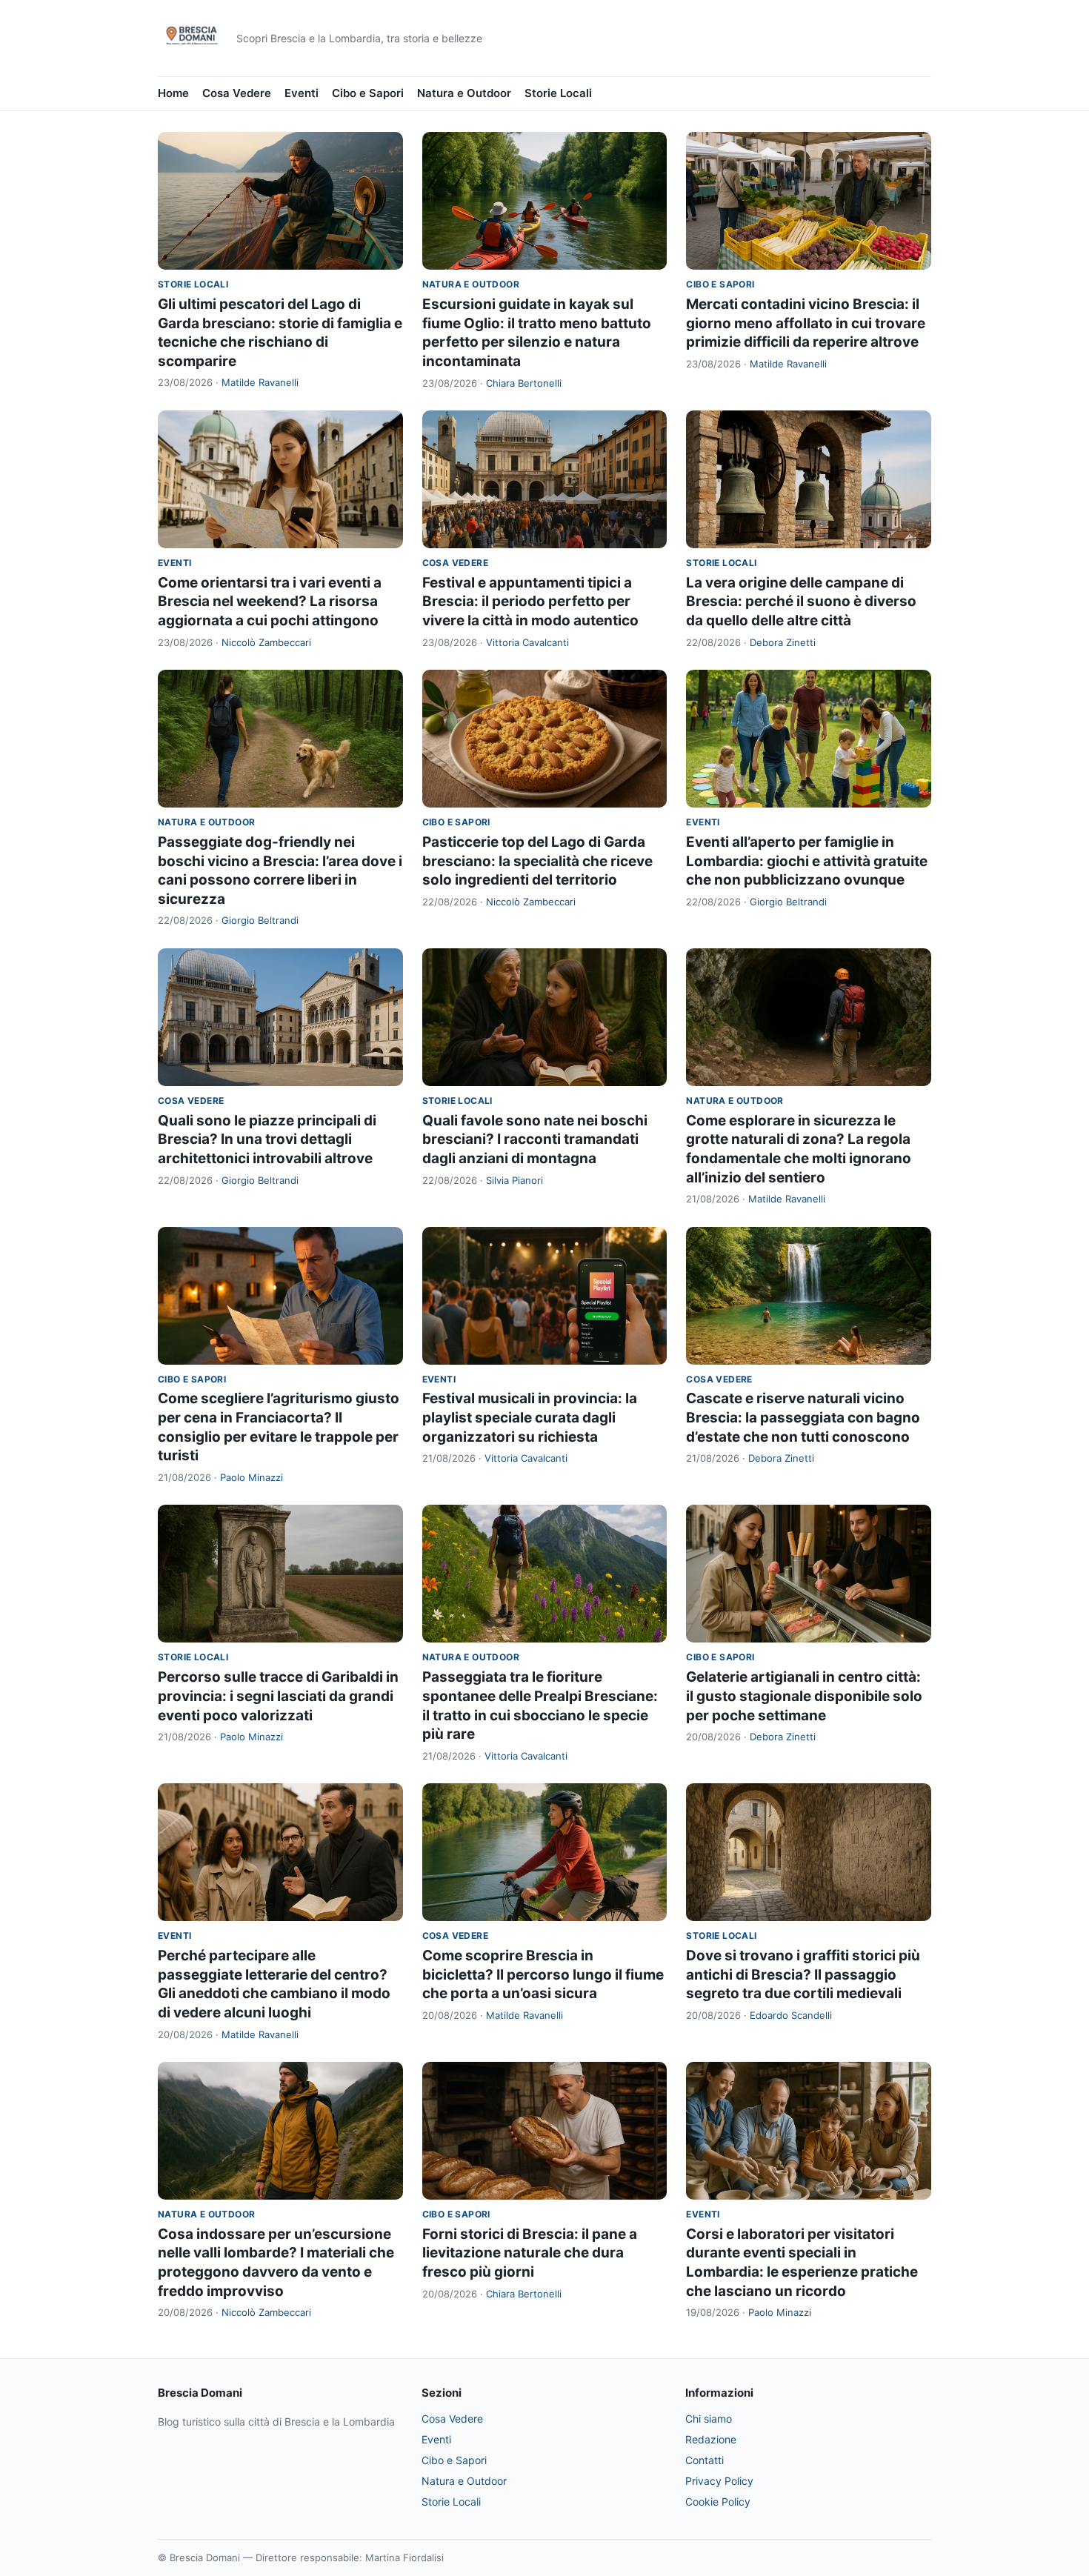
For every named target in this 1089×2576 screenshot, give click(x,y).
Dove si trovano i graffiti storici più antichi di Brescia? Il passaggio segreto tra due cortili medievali (803, 1974)
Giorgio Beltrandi (260, 920)
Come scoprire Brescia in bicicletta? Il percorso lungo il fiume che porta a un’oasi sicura (543, 1974)
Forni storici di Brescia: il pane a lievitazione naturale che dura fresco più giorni (530, 2253)
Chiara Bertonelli (524, 383)
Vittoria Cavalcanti (527, 642)
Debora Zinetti (783, 642)
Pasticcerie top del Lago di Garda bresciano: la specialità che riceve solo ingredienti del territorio (537, 861)
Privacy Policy (719, 2481)
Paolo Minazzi (252, 1477)
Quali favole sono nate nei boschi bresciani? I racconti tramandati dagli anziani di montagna (535, 1139)
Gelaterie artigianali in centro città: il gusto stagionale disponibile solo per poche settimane (804, 1696)
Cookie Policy (718, 2502)
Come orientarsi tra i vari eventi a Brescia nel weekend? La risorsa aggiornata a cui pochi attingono (270, 602)
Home (173, 93)
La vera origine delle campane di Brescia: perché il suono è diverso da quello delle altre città (801, 602)
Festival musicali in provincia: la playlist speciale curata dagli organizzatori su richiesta (530, 1417)
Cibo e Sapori (368, 93)
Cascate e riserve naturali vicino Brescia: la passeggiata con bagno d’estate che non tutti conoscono (803, 1417)
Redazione (711, 2439)
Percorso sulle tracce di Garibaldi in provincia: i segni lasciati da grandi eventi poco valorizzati (278, 1696)
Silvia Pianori (514, 1180)
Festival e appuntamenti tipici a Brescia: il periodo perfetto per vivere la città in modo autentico (530, 602)
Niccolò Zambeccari (266, 642)
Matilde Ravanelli (260, 382)
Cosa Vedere (237, 93)
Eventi (302, 93)
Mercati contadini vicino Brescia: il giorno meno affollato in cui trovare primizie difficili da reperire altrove (806, 323)
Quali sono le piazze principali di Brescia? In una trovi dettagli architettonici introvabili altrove (267, 1139)
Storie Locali (558, 93)
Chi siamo (709, 2419)
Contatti (705, 2460)
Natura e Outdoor (464, 93)
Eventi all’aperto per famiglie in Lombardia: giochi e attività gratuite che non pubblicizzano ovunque (807, 861)
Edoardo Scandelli (791, 2015)
